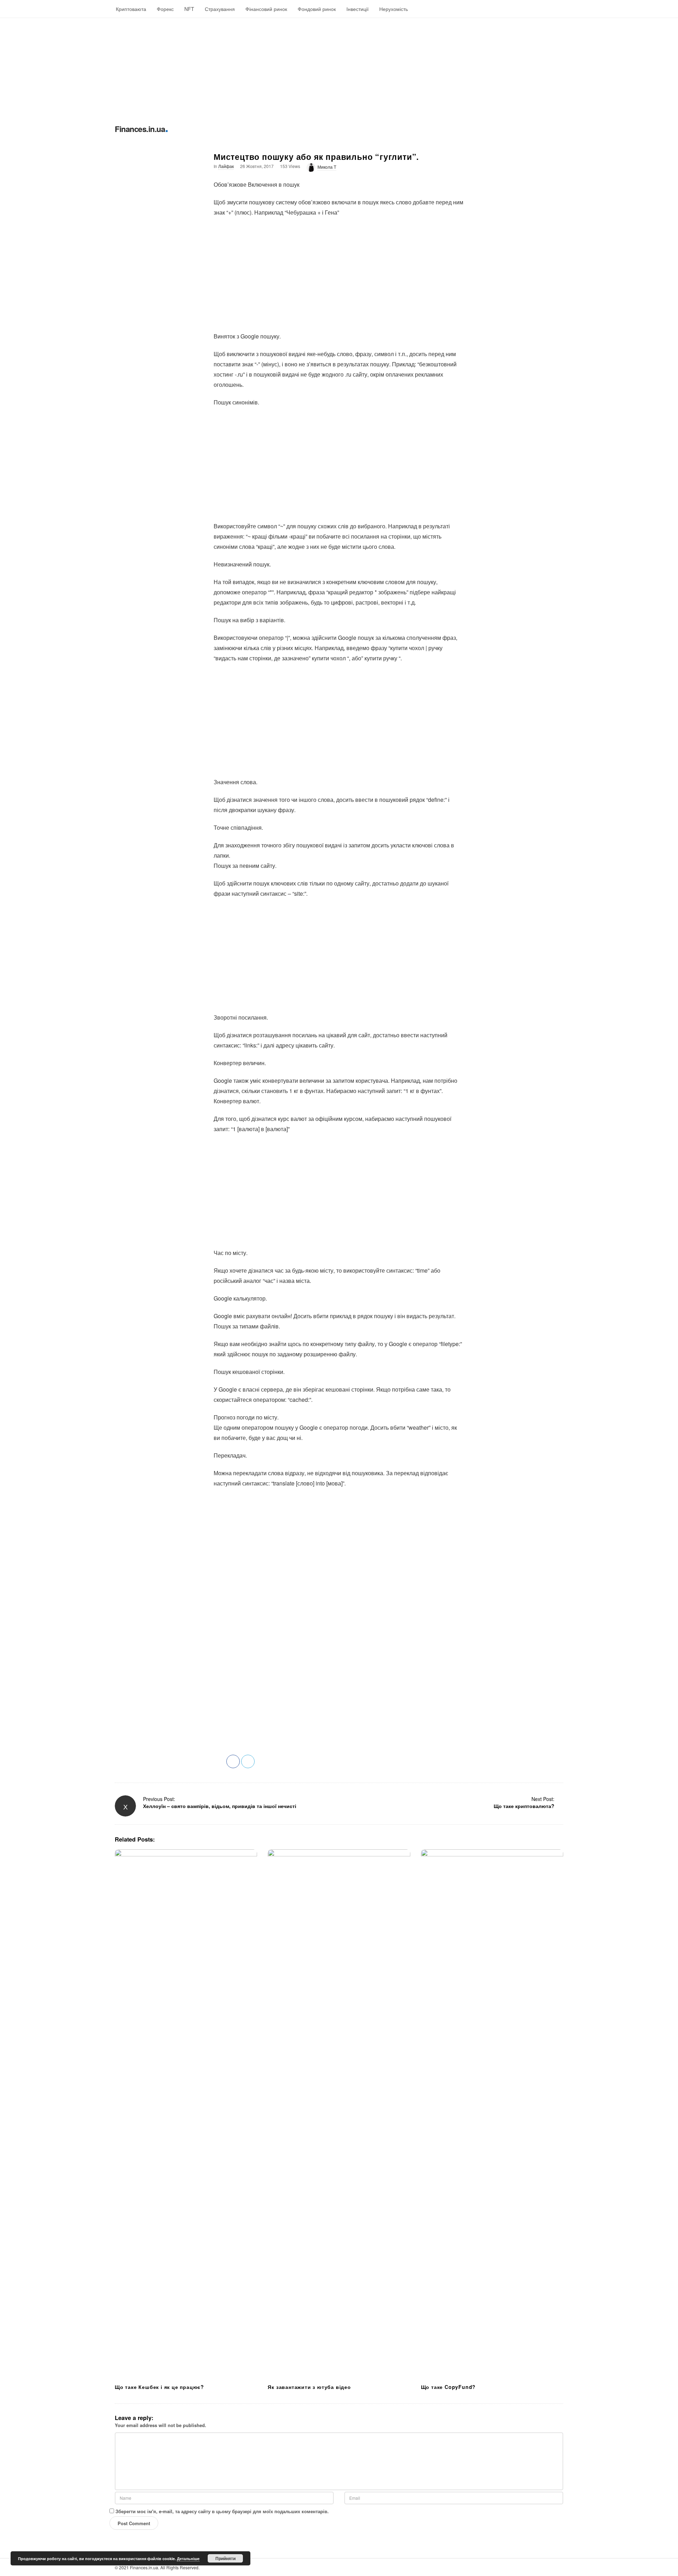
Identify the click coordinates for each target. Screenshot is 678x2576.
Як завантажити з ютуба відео (309, 2387)
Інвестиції (358, 9)
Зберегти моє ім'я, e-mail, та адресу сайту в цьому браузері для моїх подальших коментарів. (222, 2511)
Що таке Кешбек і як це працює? (159, 2387)
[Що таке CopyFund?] (492, 2114)
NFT (189, 9)
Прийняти (225, 2558)
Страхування (220, 9)
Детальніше (188, 2559)
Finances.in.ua (140, 129)
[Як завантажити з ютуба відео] (339, 2114)
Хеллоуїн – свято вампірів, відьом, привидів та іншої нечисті (220, 1806)
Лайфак (226, 166)
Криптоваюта (131, 9)
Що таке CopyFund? (448, 2387)
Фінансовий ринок (266, 9)
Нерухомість (394, 9)
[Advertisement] (212, 67)
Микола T (327, 167)
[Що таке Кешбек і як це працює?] (186, 2114)
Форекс (165, 9)
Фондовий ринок (317, 9)
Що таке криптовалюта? (524, 1806)
